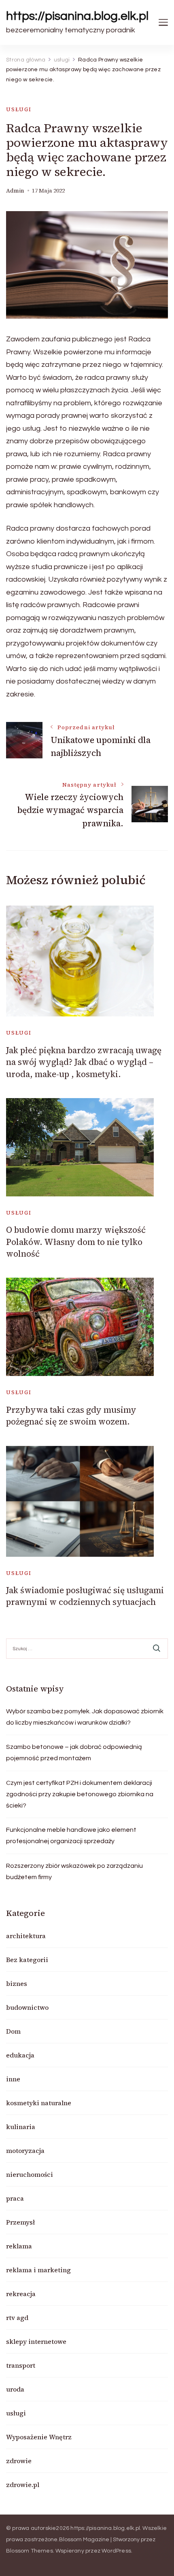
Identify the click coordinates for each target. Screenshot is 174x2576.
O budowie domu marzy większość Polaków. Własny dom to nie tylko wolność (76, 1242)
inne (13, 2079)
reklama (19, 2246)
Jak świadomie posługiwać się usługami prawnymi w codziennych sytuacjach (85, 1596)
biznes (17, 1983)
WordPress (116, 2551)
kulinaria (21, 2127)
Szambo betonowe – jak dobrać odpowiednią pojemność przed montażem (74, 1753)
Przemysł (20, 2222)
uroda (15, 2389)
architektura (26, 1936)
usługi (19, 109)
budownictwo (27, 2007)
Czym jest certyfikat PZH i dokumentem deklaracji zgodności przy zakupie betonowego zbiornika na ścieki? (80, 1794)
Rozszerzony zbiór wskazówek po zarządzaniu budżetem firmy (74, 1871)
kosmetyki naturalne (39, 2103)
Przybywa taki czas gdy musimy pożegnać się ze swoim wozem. (71, 1416)
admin (15, 191)
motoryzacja (25, 2151)
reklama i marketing (38, 2270)
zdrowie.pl (23, 2485)
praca (15, 2198)
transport (21, 2365)
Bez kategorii (27, 1960)
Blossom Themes (30, 2551)
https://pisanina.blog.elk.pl (77, 16)
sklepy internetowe (36, 2341)
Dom (13, 2031)
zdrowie (19, 2461)
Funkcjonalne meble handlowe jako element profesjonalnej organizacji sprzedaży (71, 1835)
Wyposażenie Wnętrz (39, 2437)
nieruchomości (30, 2174)
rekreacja (21, 2294)
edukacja (20, 2055)
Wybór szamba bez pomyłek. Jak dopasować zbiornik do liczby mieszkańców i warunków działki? (85, 1717)
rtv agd (17, 2318)
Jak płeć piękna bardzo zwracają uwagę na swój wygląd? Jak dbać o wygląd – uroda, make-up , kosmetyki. (84, 1062)
